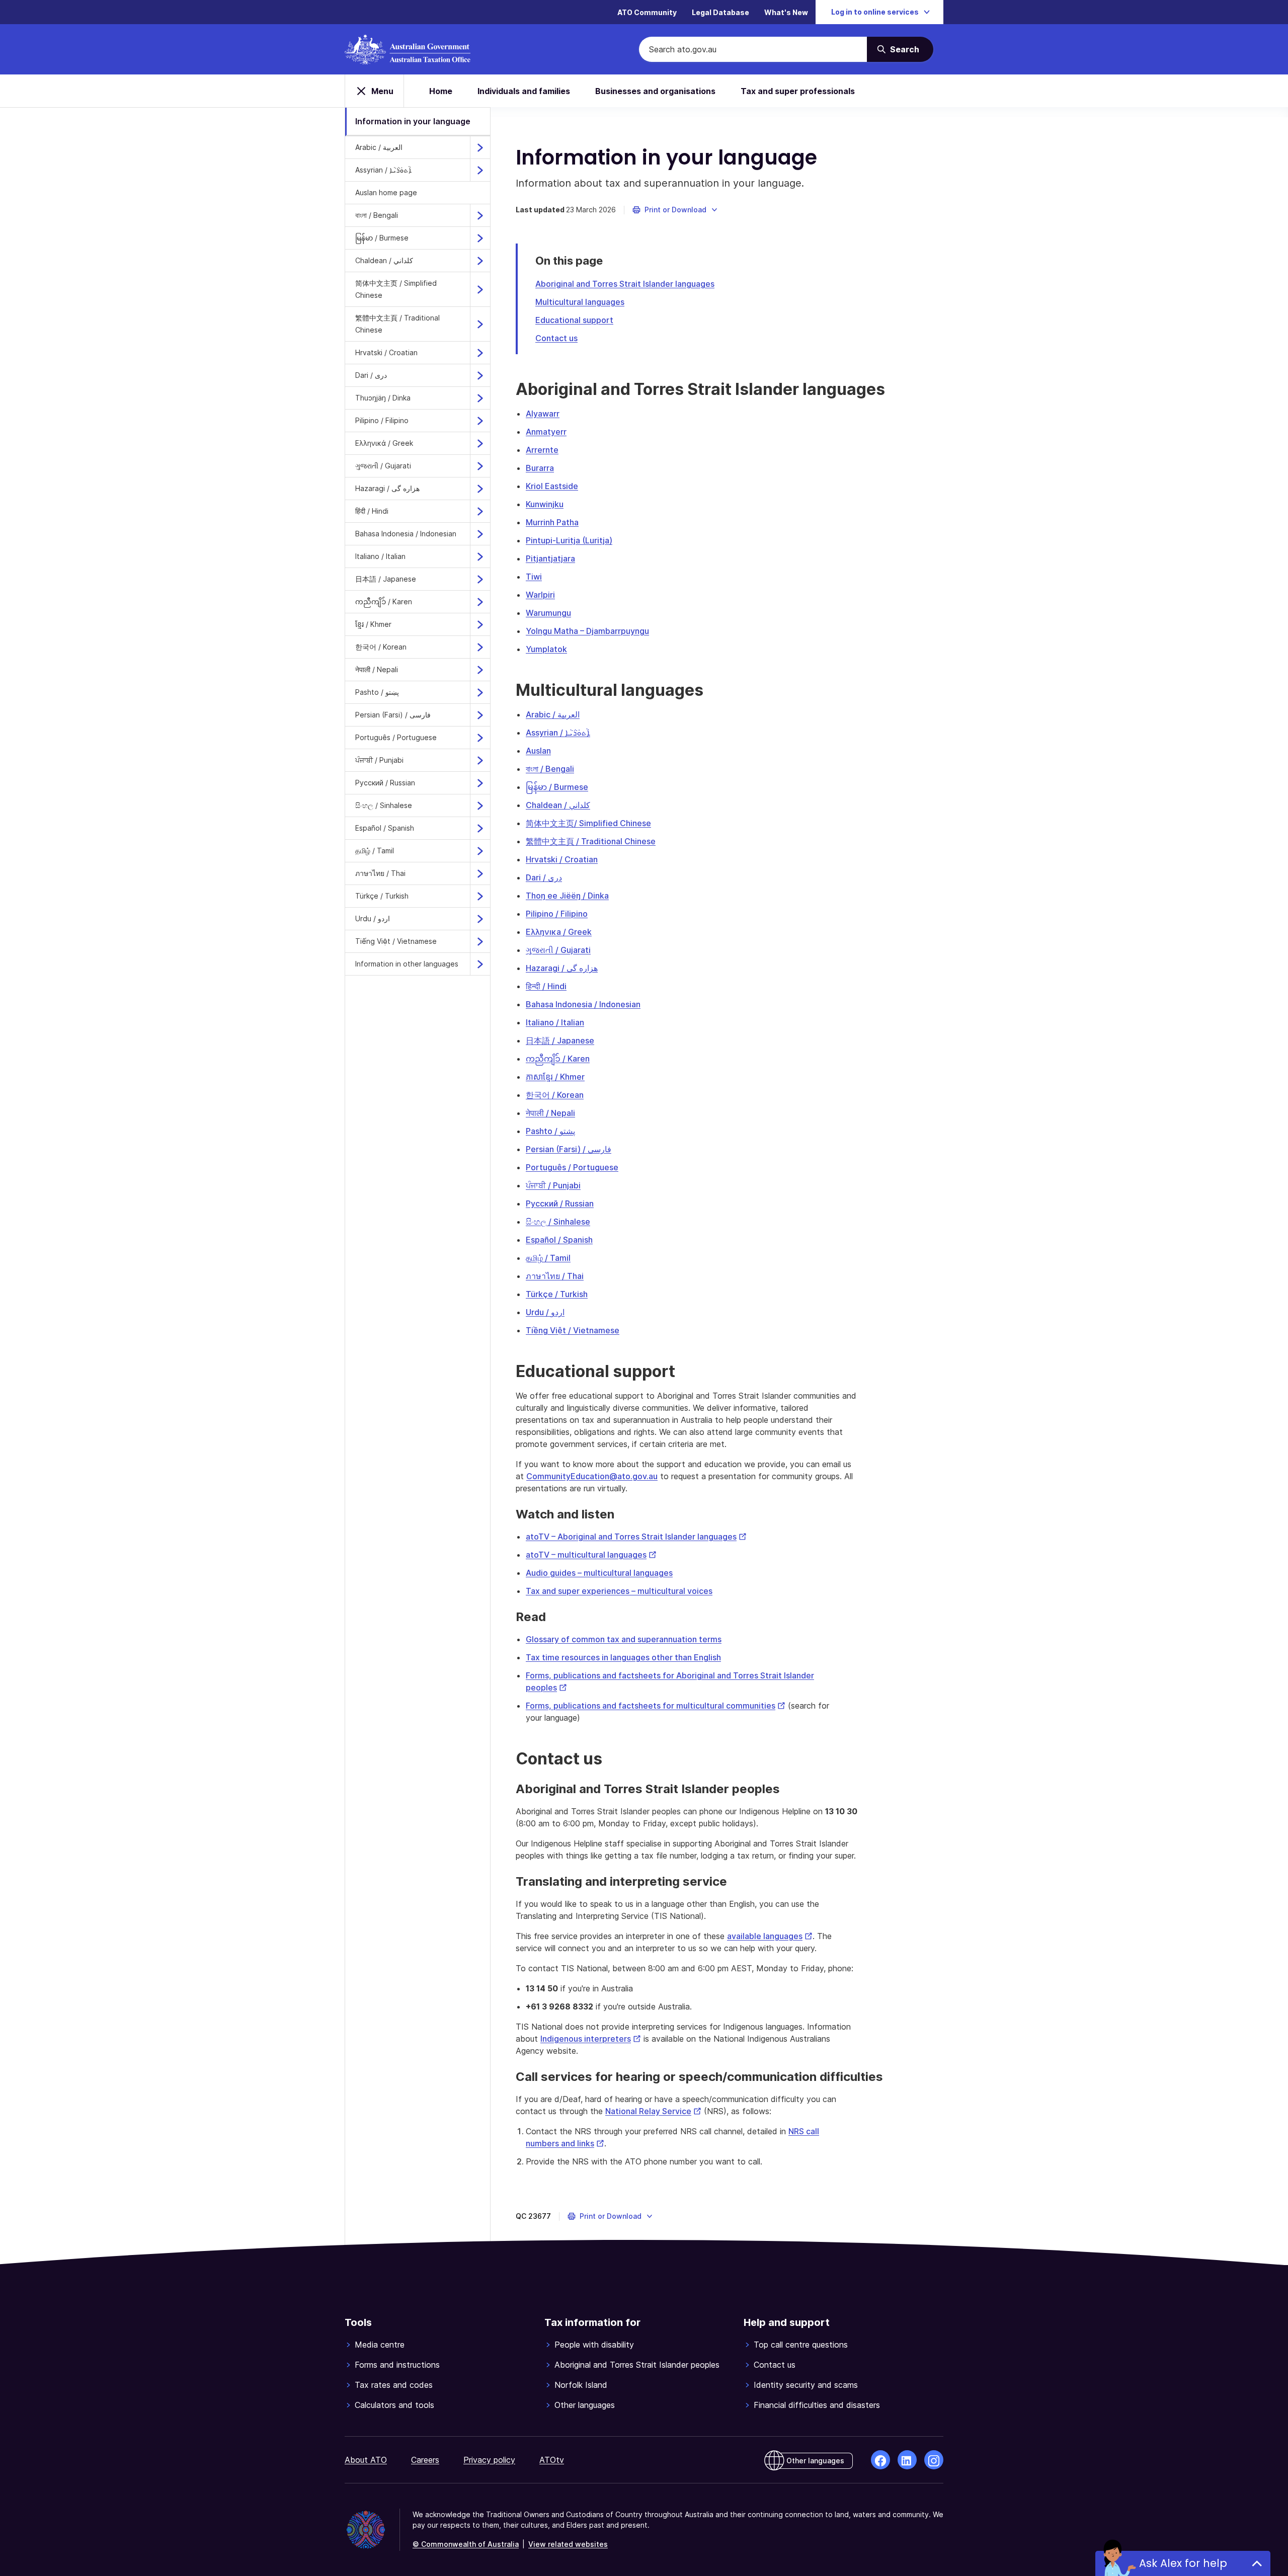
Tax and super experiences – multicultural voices (619, 1591)
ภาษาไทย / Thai (380, 873)
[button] (675, 210)
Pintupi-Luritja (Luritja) (569, 540)
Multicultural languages (580, 302)
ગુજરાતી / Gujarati (383, 466)
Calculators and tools (394, 2405)
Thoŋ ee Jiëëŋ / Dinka (567, 896)
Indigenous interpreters (591, 2039)
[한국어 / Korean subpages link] (480, 647)
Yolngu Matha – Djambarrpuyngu (587, 631)
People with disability (594, 2345)
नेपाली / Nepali (377, 669)
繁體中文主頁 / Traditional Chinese (397, 324)
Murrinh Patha (552, 522)
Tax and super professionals (798, 91)
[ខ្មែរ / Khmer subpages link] (480, 624)
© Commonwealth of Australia (466, 2544)
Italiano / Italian (380, 556)
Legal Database (720, 12)
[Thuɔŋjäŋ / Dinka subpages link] (480, 398)
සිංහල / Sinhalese (384, 805)
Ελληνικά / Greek (384, 443)
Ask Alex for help (1183, 2563)
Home (441, 91)
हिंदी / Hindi (372, 511)
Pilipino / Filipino (382, 420)
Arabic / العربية (379, 147)
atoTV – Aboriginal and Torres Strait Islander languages (636, 1537)
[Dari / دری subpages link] (480, 375)
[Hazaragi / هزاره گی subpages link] (480, 489)
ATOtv (552, 2460)
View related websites (568, 2544)
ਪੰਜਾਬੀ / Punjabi (379, 760)
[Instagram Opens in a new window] (934, 2460)
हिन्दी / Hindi (546, 986)
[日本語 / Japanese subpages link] (480, 579)
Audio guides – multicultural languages (599, 1573)
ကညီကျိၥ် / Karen (384, 601)
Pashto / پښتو (377, 692)
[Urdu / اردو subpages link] (480, 919)
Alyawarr (543, 414)
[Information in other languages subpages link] (480, 964)
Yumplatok (546, 649)
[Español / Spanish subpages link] (480, 828)
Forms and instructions (397, 2365)
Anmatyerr (546, 432)
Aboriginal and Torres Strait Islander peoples (637, 2365)
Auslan (538, 751)
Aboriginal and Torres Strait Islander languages (625, 284)
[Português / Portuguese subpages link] (480, 738)
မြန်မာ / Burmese (382, 238)
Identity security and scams (806, 2385)
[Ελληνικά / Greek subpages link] (480, 443)
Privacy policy (489, 2460)
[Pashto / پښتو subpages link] (480, 692)
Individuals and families (524, 91)
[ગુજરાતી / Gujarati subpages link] (480, 466)
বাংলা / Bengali (377, 215)
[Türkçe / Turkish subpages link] (480, 896)
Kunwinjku (545, 504)
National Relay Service (653, 2111)
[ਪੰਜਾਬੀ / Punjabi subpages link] (480, 760)
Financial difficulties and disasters (817, 2405)
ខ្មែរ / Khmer (373, 624)
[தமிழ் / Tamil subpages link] (480, 851)
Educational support (574, 320)
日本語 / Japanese (386, 579)
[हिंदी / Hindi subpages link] (480, 511)
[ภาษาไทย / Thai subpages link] (480, 873)
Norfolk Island (581, 2385)
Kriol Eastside (552, 486)
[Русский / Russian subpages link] (480, 783)
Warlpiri (540, 595)
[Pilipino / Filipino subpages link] (480, 421)
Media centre (380, 2345)
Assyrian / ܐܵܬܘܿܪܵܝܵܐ (383, 170)
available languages (770, 1936)
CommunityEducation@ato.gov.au (592, 1476)
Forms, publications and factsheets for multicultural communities (656, 1706)
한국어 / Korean (381, 647)
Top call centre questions (801, 2345)
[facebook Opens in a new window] (880, 2460)
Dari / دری (371, 375)
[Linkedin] (907, 2460)
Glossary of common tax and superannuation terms (624, 1639)
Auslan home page (386, 192)
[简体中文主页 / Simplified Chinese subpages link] (480, 289)
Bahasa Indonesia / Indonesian (406, 534)
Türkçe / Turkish (382, 896)
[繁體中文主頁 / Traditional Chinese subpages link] (480, 324)
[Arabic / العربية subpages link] (480, 147)
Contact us (556, 338)
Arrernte (542, 450)
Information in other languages (407, 964)
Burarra (540, 468)
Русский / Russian (385, 783)
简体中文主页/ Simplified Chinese (588, 823)
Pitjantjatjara (550, 558)
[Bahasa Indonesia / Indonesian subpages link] (480, 534)
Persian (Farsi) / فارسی (393, 715)
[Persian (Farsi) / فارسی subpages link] (480, 715)
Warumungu (548, 613)
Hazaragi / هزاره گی (387, 488)
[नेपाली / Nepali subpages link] (480, 670)
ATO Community (647, 12)
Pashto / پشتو (550, 1131)
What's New (786, 12)
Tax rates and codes (394, 2385)
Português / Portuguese (396, 737)
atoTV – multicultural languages (591, 1555)
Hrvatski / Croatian (386, 352)
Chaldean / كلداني (384, 260)
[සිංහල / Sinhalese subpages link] (480, 806)
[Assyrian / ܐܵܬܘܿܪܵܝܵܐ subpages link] (480, 170)
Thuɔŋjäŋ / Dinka (383, 398)
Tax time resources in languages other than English (623, 1657)
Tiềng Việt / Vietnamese (573, 1330)
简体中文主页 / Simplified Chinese (396, 289)
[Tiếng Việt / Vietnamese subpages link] (480, 941)
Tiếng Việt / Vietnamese (396, 941)
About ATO (366, 2460)
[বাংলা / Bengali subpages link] (480, 215)
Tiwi (534, 577)
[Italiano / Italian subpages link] (480, 556)
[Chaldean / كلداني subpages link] (480, 261)
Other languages (585, 2405)
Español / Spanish (385, 828)
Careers (425, 2460)
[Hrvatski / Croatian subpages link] (480, 353)
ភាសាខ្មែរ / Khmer (555, 1077)
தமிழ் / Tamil (375, 851)
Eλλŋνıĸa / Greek (559, 932)
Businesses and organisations (655, 91)
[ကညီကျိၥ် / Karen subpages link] (480, 602)
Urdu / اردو (373, 918)
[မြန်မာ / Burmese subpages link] (480, 238)
